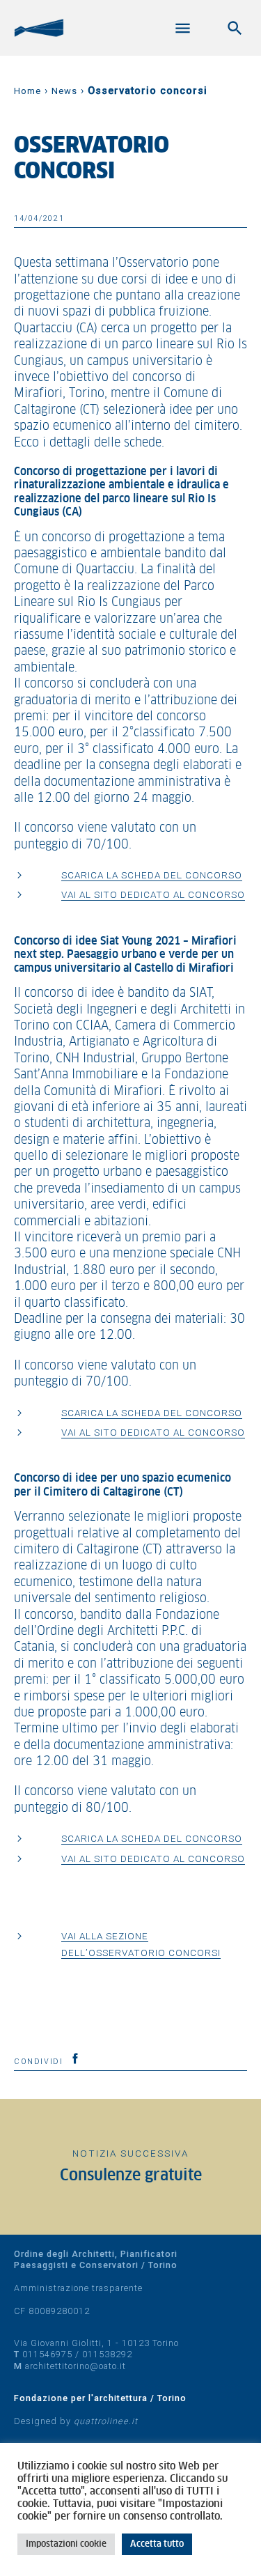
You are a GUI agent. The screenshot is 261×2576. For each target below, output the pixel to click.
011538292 (107, 2354)
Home (27, 91)
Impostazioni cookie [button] (66, 2544)
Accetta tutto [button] (157, 2544)
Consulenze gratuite (131, 2176)
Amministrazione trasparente (78, 2288)
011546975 (47, 2354)
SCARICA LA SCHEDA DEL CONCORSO (152, 875)
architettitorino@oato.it (76, 2366)
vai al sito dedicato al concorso (153, 894)
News (64, 91)
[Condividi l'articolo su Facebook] (75, 2058)
